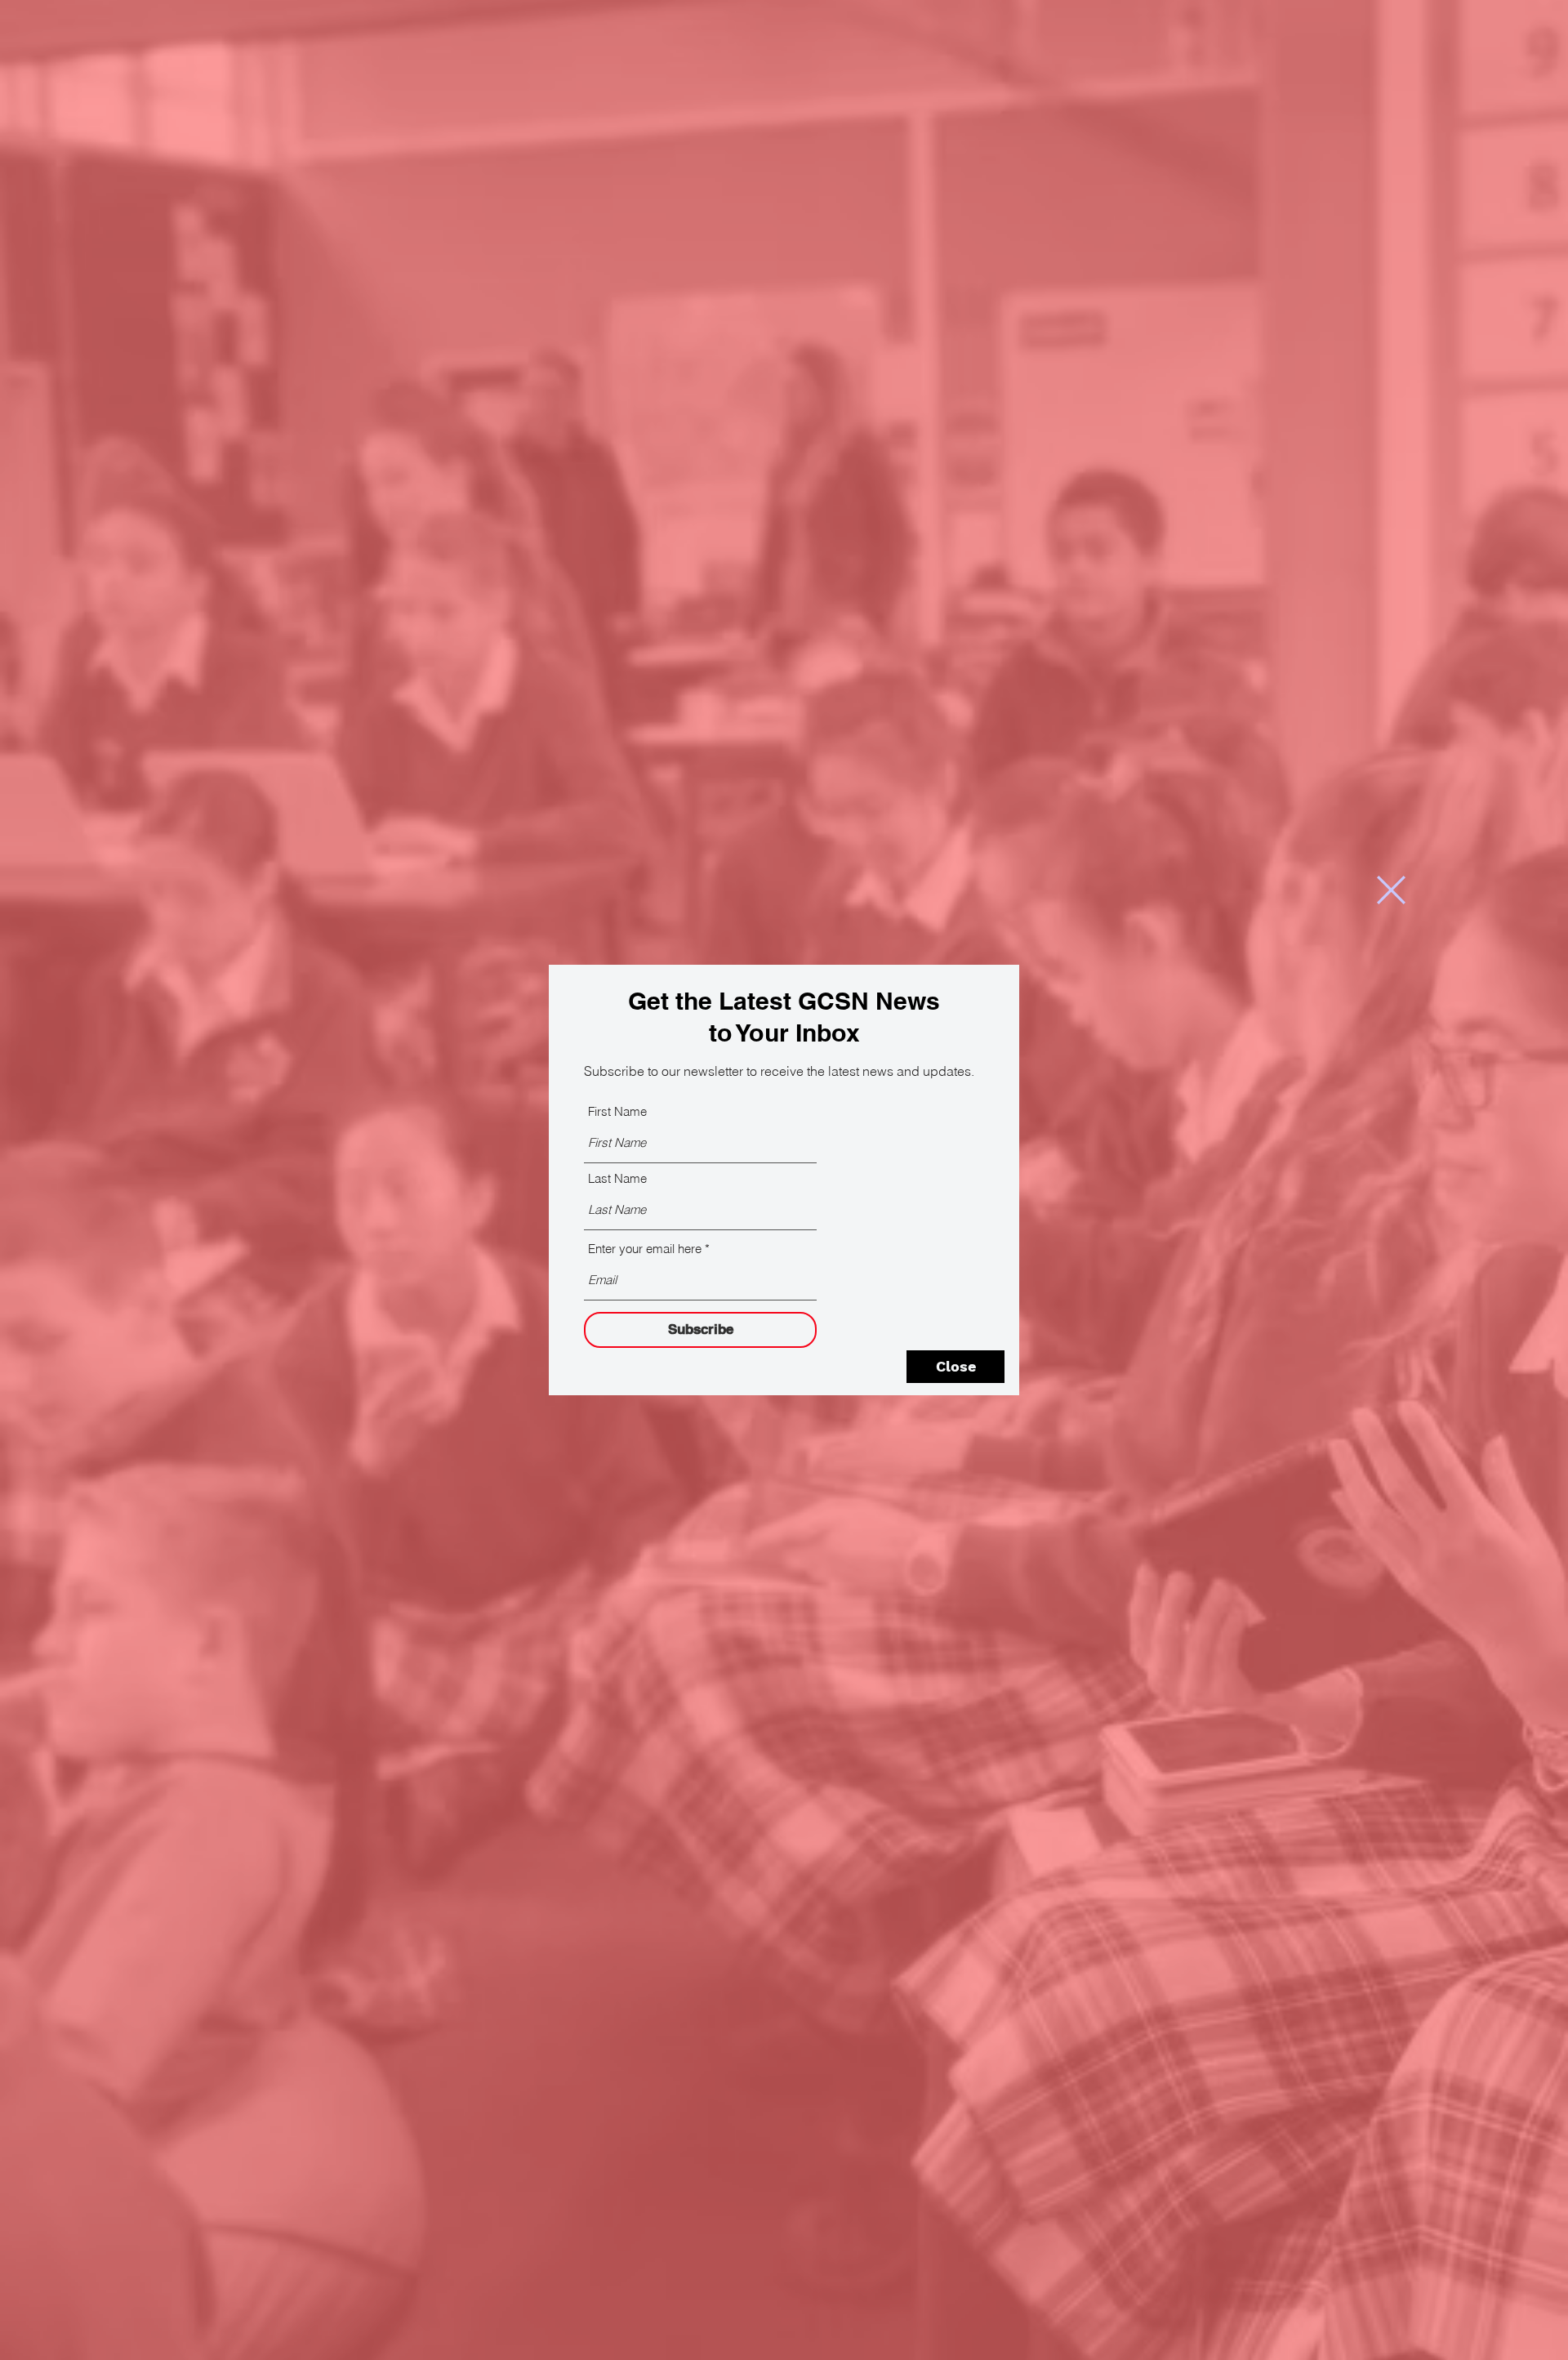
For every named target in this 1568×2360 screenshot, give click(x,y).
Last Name (617, 1178)
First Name (617, 1111)
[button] (1391, 890)
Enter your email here (645, 1249)
